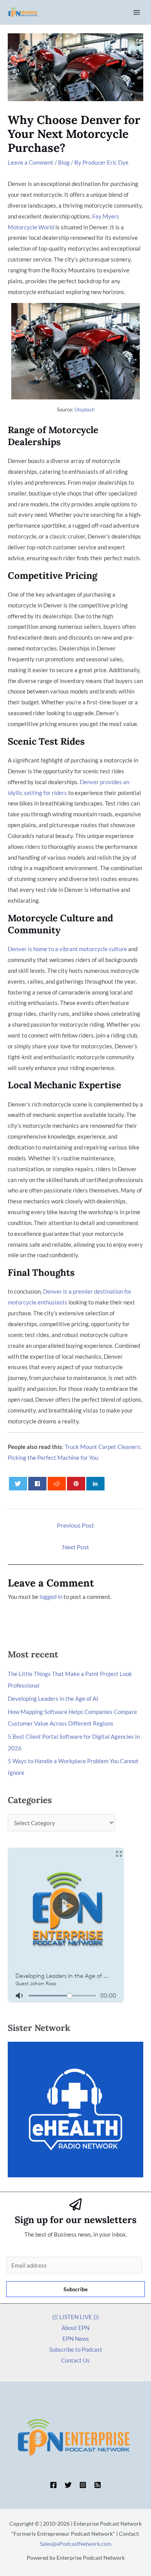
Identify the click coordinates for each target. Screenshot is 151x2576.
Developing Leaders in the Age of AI (53, 1698)
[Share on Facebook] (38, 1484)
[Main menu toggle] (137, 13)
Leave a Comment (31, 162)
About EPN (75, 2328)
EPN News (76, 2339)
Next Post (76, 1547)
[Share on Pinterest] (76, 1484)
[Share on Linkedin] (96, 1484)
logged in (51, 1597)
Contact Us (75, 2360)
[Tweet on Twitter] (18, 1484)
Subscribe (75, 2289)
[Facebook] (53, 2485)
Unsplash (84, 410)
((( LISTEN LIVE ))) (76, 2317)
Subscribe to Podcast (76, 2349)
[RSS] (98, 2485)
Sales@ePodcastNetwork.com (76, 2544)
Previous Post (75, 1525)
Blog (64, 162)
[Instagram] (83, 2485)
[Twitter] (68, 2485)
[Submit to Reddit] (57, 1484)
